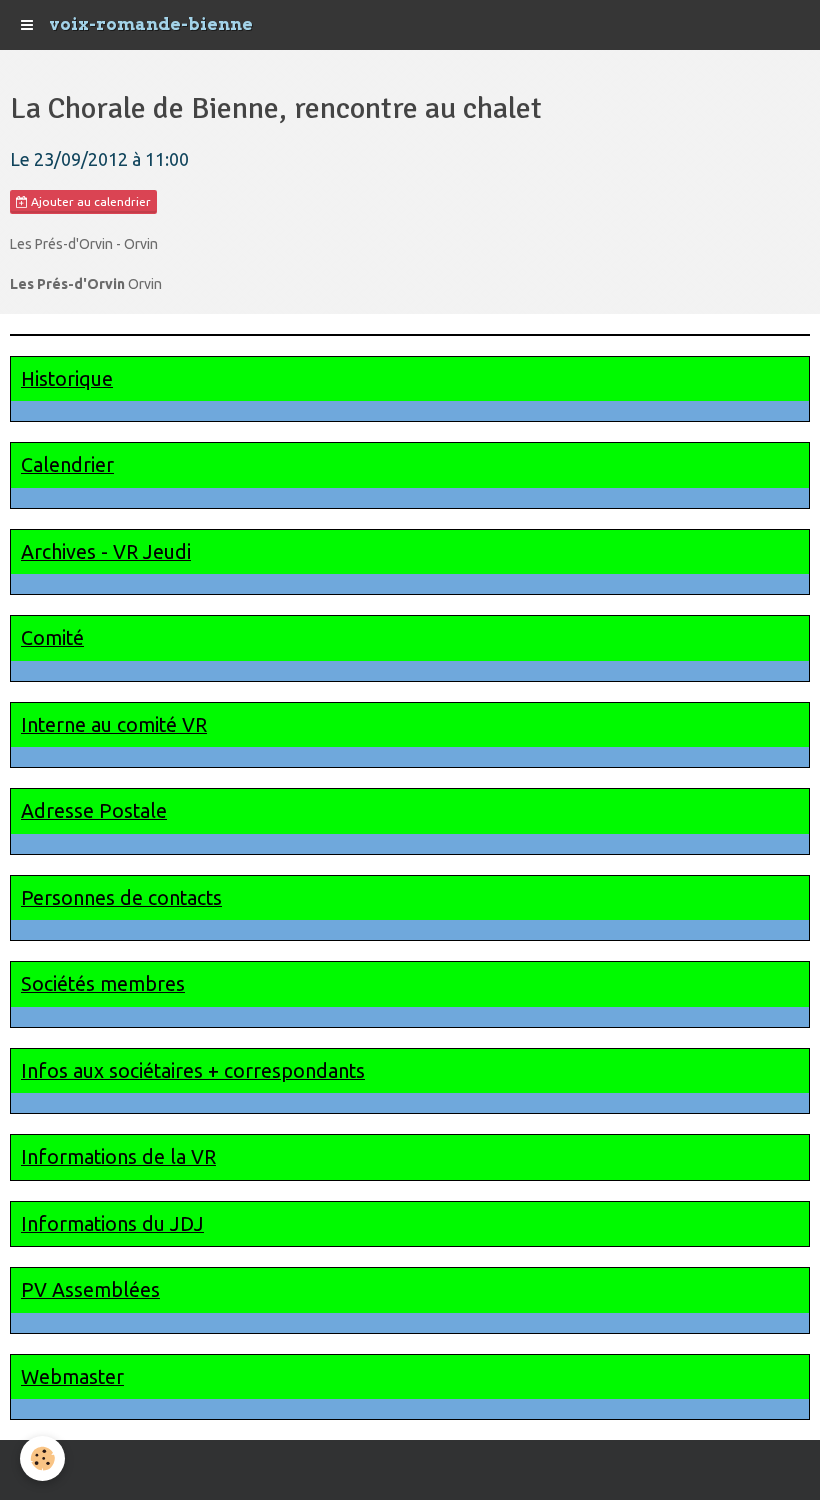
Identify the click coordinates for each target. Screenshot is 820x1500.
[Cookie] (42, 1458)
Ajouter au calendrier (89, 201)
